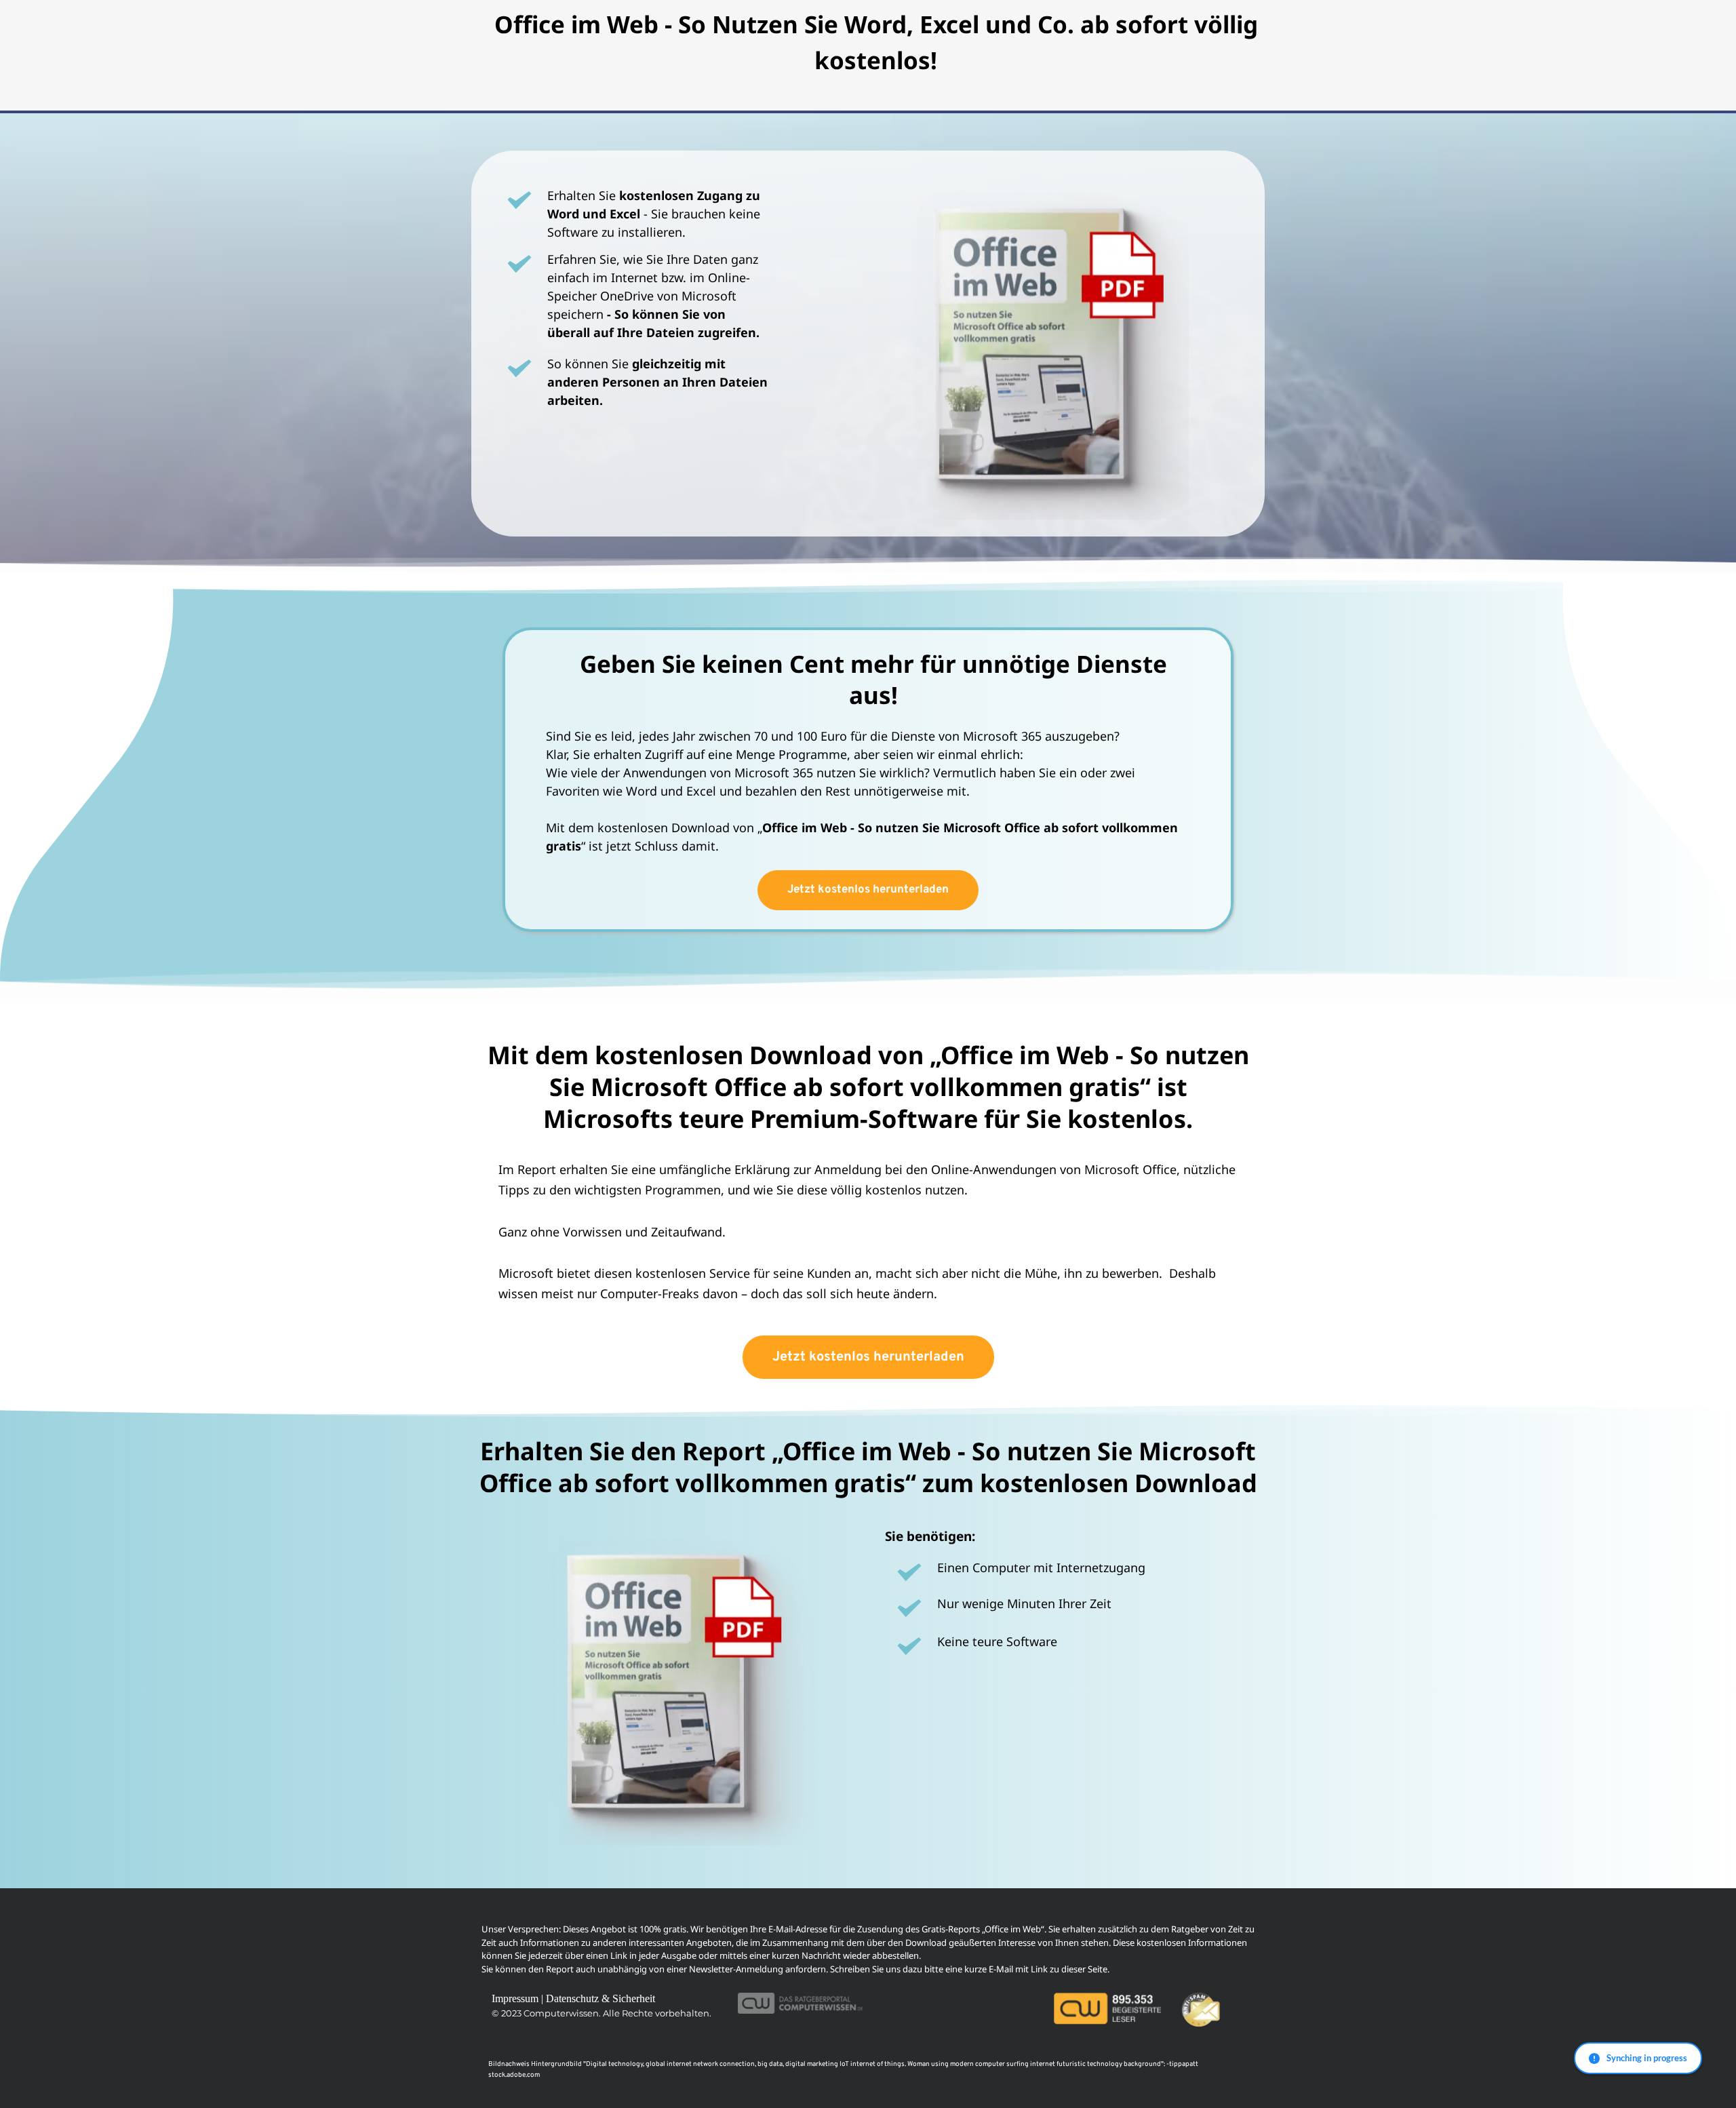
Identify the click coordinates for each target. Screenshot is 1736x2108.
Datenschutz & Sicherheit (600, 1998)
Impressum (515, 1998)
